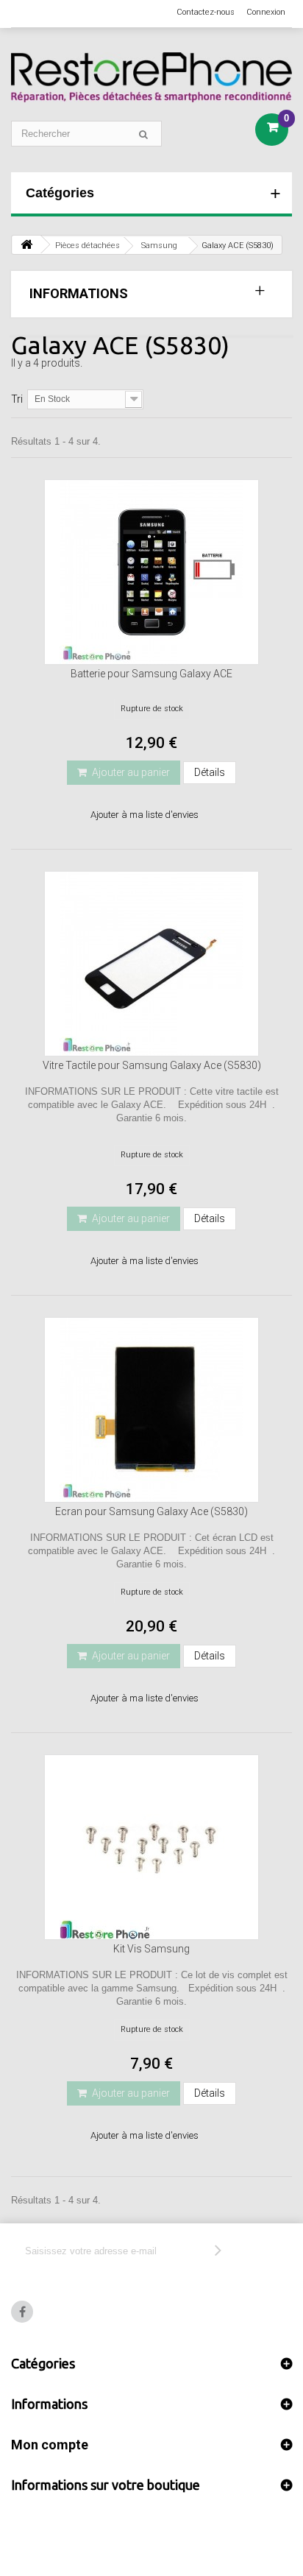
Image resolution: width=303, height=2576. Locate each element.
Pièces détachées (88, 246)
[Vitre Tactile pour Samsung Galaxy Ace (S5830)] (151, 964)
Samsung (159, 246)
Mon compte (50, 2445)
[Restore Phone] (151, 77)
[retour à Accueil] (26, 245)
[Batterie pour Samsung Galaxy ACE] (151, 572)
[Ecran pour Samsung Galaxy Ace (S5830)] (151, 1410)
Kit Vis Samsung (151, 1949)
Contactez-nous (206, 12)
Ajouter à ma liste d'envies (145, 815)
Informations (79, 293)
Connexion (266, 12)
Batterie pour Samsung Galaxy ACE (151, 674)
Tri (17, 399)
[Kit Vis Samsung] (151, 1847)
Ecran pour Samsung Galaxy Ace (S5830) (151, 1511)
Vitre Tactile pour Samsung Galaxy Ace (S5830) (152, 1065)
